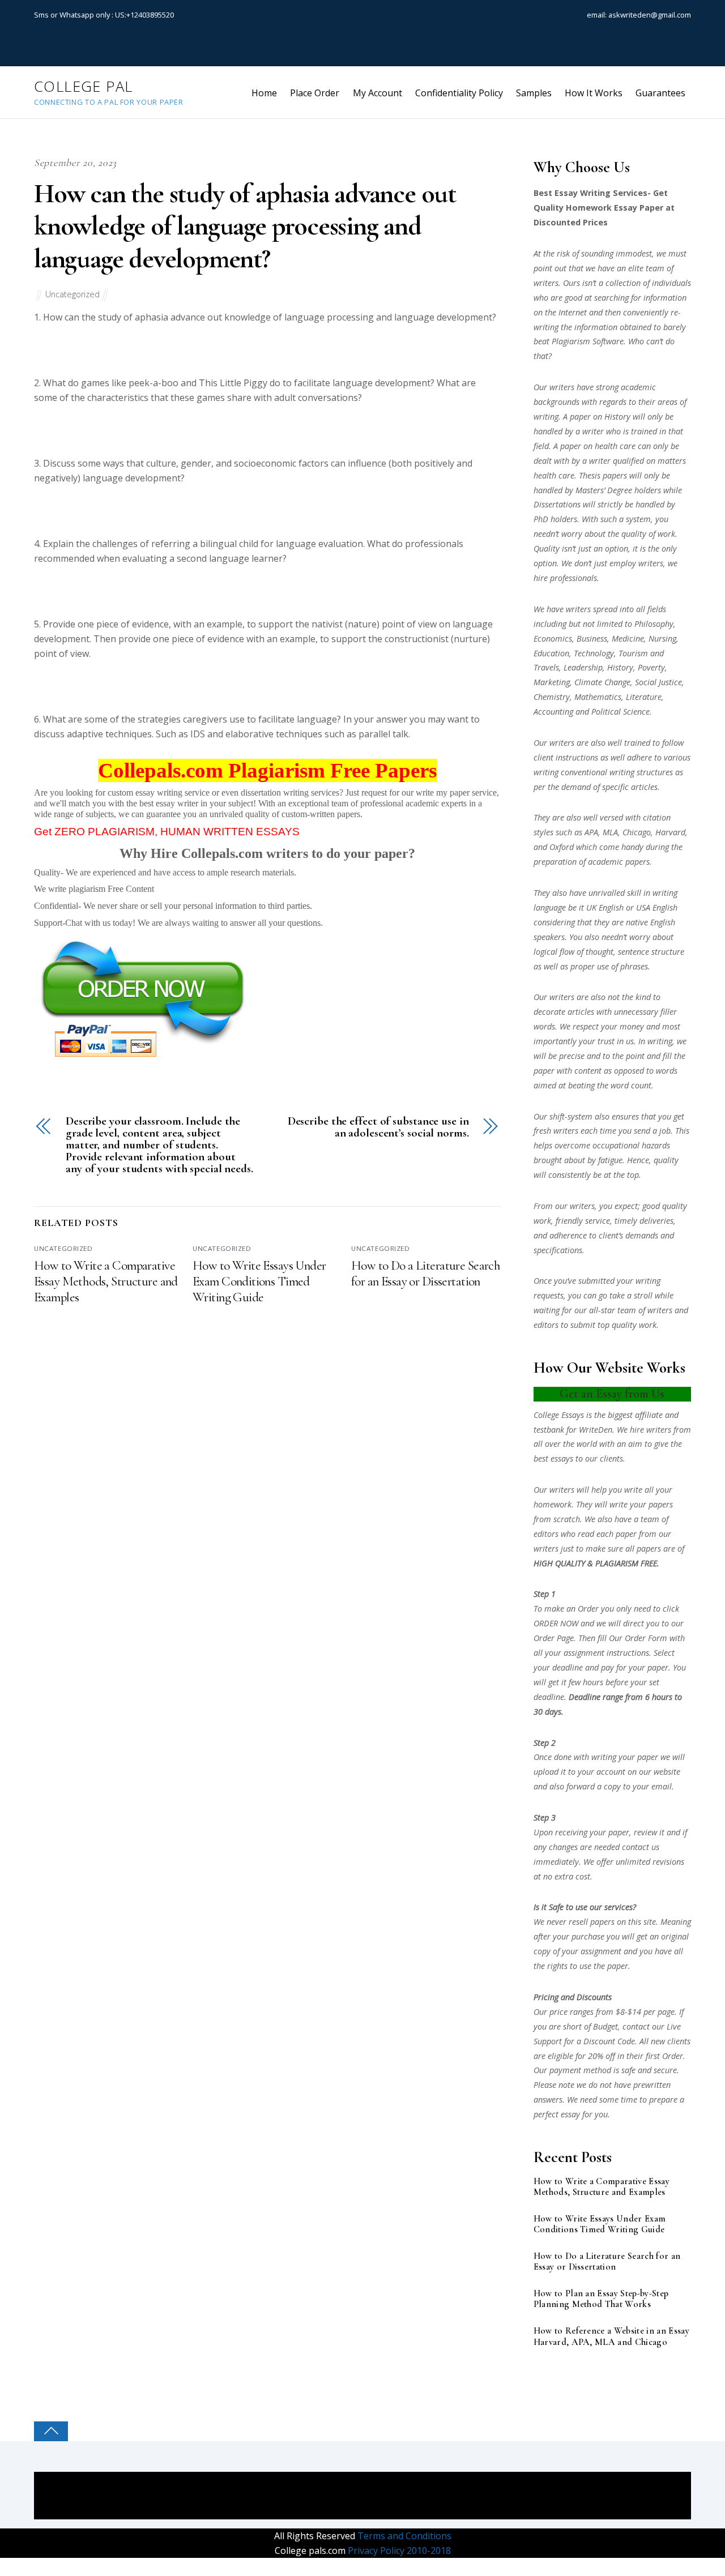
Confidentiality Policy (459, 93)
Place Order (315, 93)
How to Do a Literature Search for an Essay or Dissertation (426, 1274)
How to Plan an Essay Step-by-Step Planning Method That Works (601, 2299)
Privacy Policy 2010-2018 (398, 2551)
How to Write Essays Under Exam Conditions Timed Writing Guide (259, 1281)
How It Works (594, 93)
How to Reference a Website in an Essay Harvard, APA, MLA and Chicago (611, 2336)
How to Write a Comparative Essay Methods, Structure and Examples (106, 1281)
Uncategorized (72, 294)
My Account (378, 93)
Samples (534, 93)
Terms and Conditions (403, 2536)
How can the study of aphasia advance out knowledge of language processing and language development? (245, 226)
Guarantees (660, 93)
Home (264, 93)
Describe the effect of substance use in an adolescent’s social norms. (378, 1127)
